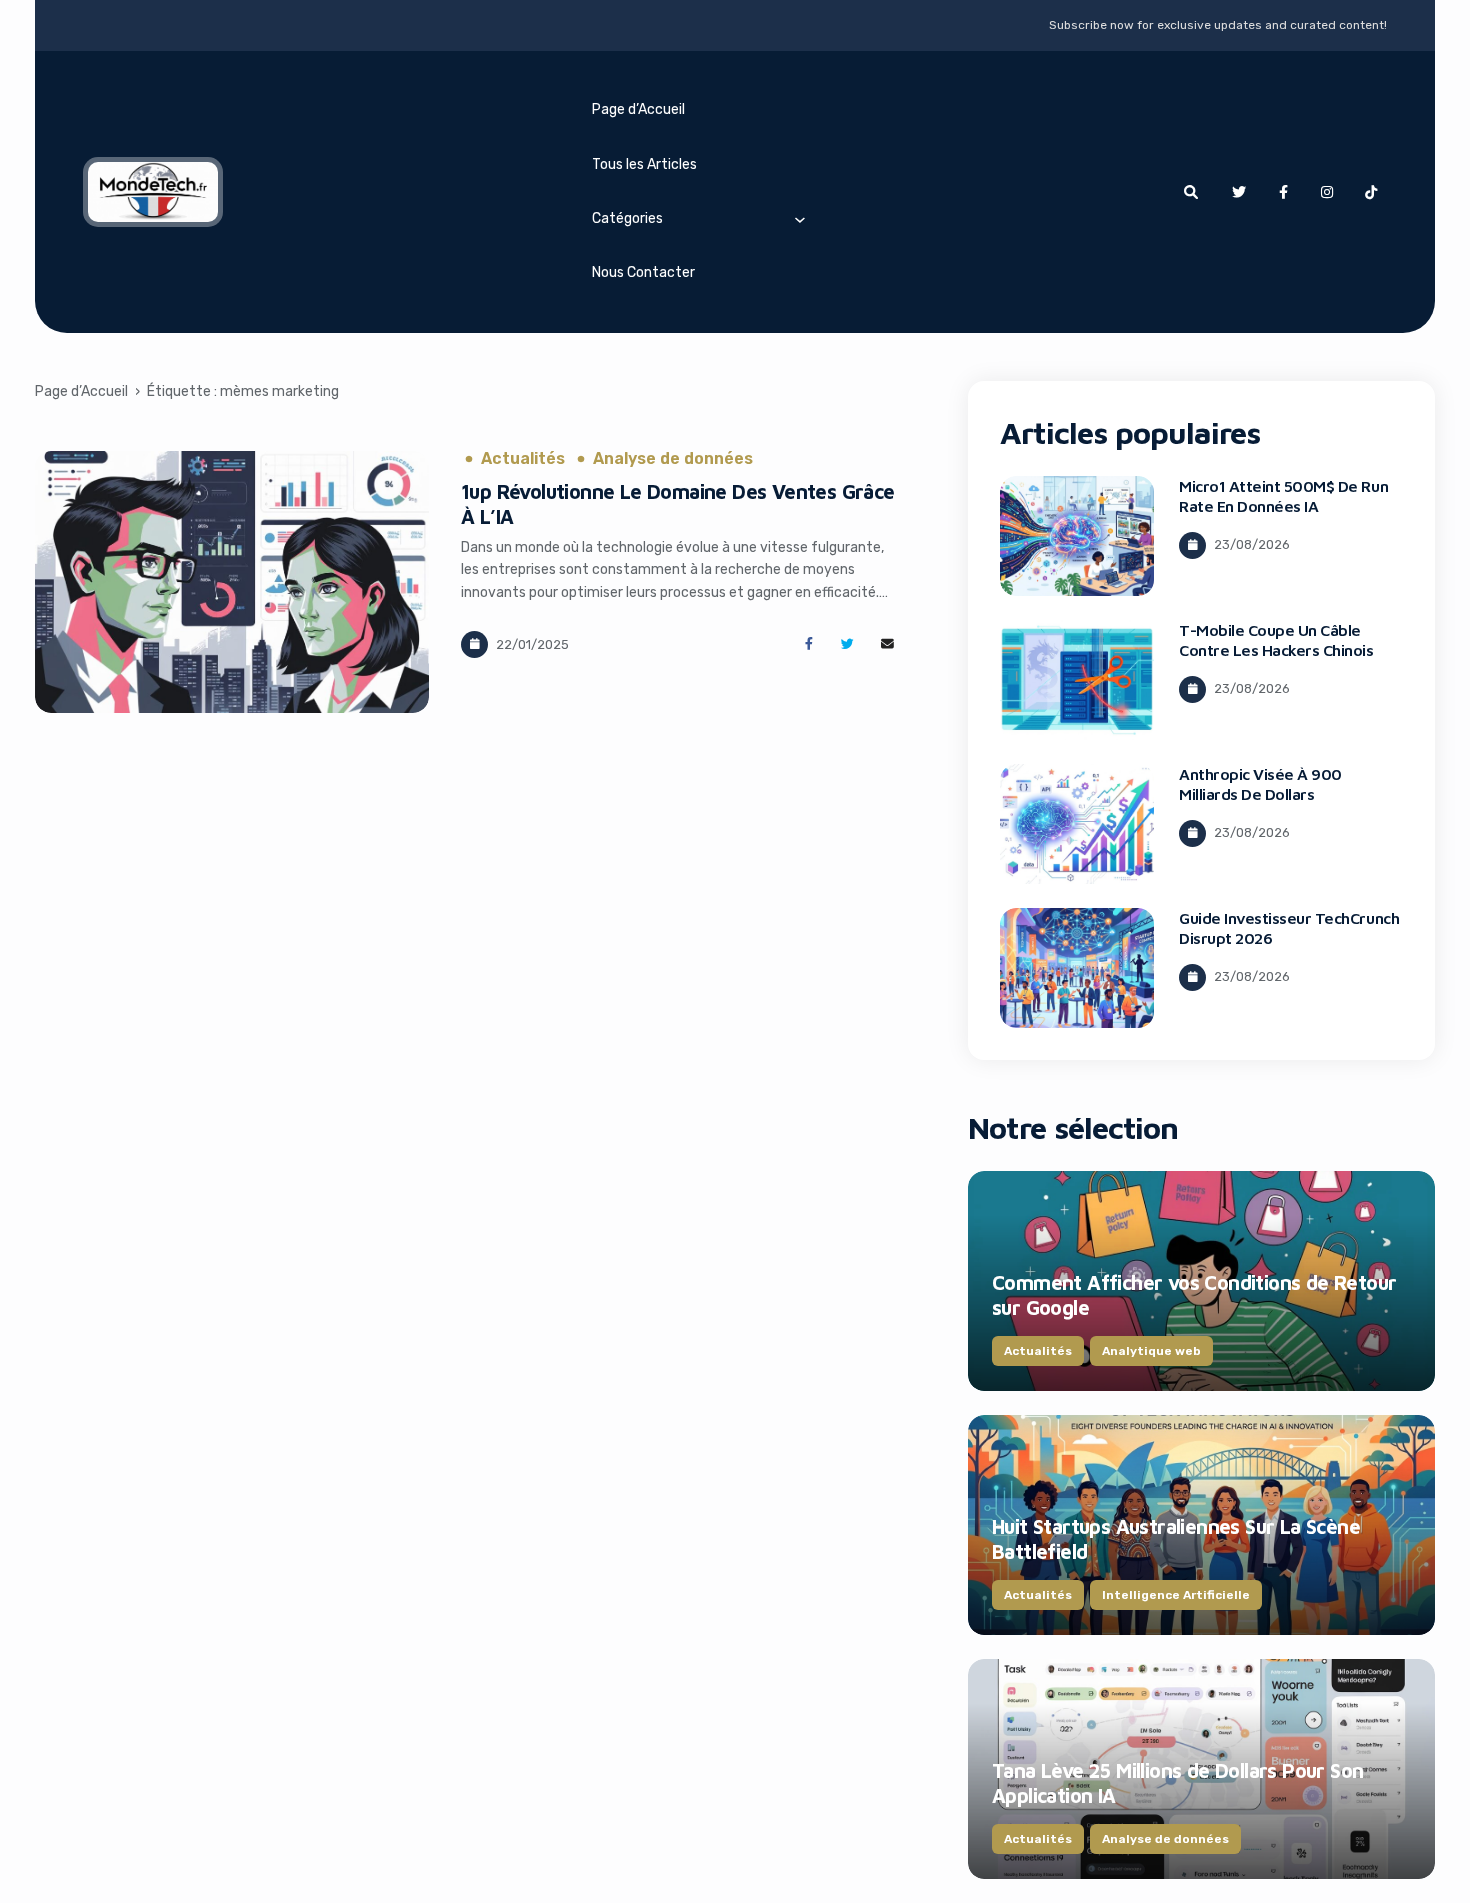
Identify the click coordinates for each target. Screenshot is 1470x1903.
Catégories (627, 218)
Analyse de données (673, 459)
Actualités (523, 459)
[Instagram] (1327, 192)
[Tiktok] (1371, 192)
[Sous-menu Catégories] (800, 219)
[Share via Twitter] (847, 644)
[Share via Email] (887, 644)
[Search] (1191, 192)
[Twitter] (1239, 192)
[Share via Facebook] (808, 644)
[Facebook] (1283, 192)
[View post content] (232, 582)
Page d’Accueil (638, 109)
